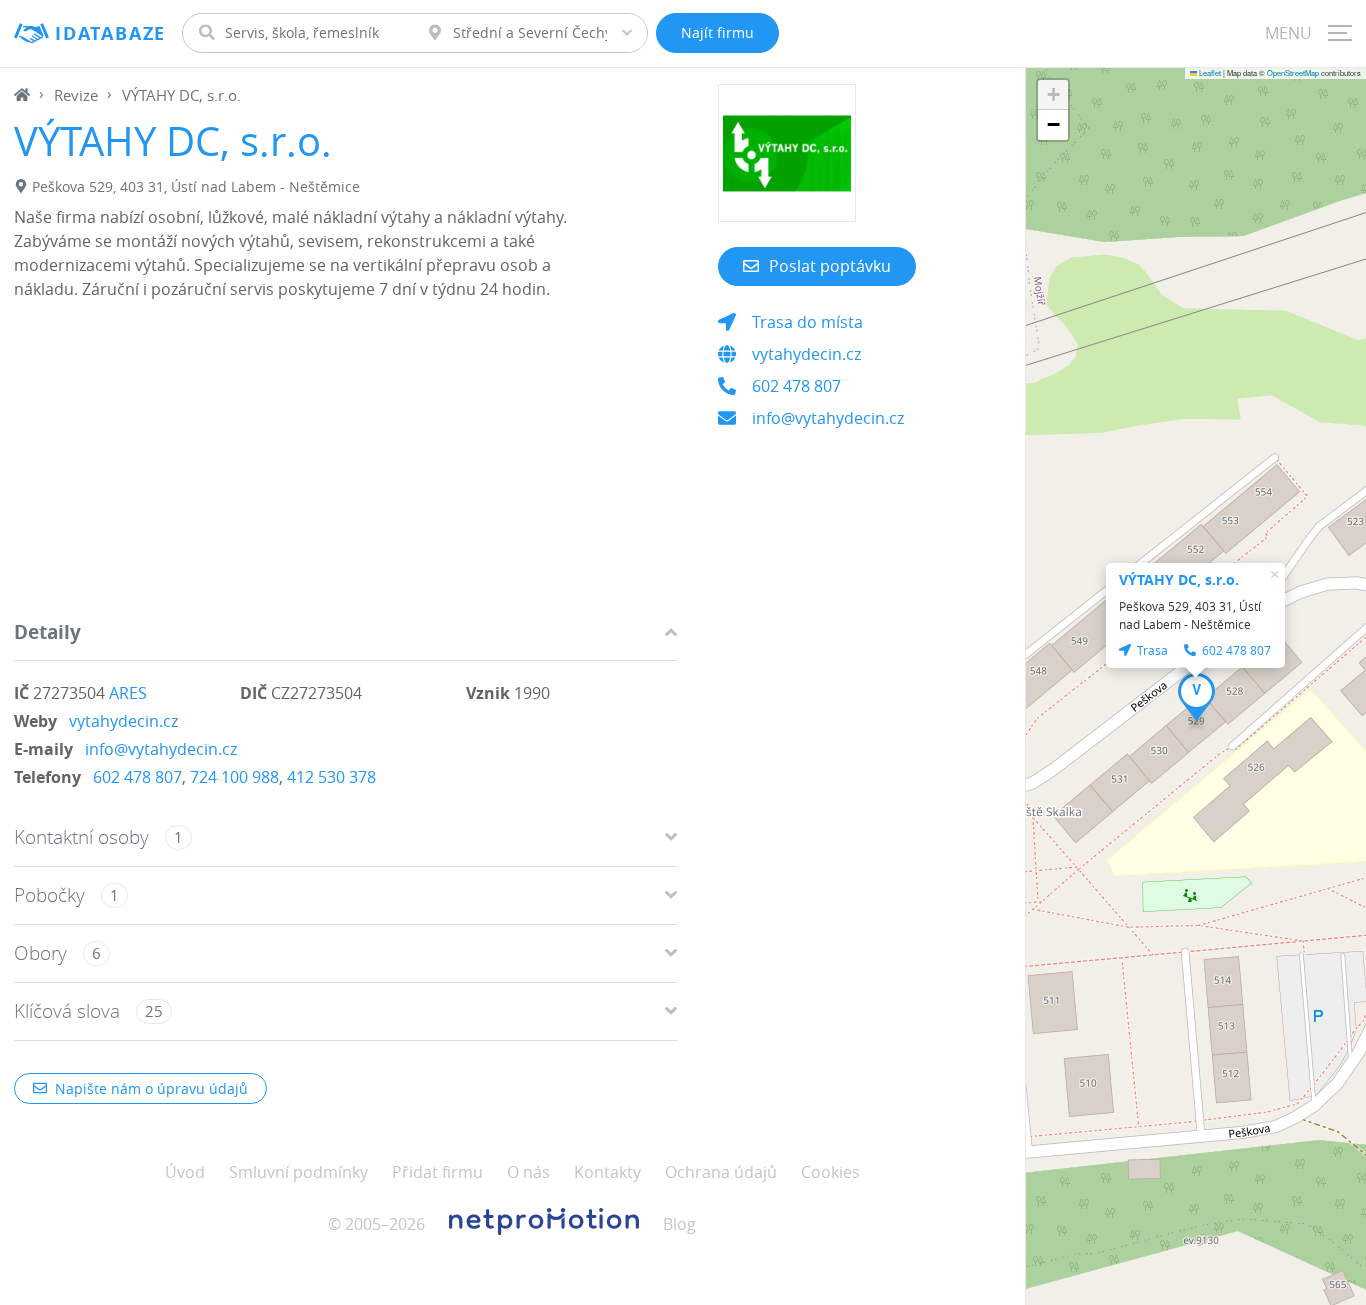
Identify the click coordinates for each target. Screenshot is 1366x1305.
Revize (76, 95)
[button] (1196, 697)
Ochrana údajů (721, 1172)
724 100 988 (234, 777)
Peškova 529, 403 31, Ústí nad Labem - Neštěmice (196, 186)
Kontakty (607, 1172)
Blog (679, 1224)
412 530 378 (331, 777)
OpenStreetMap (1293, 72)
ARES (128, 693)
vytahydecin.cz (123, 721)
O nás (528, 1172)
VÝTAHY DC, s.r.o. (1179, 579)
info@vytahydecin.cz (161, 749)
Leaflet (1209, 72)
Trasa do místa (807, 322)
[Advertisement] (345, 465)
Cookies (830, 1172)
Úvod (185, 1172)
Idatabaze (110, 33)
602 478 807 (137, 777)
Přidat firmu (437, 1172)
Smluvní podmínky (298, 1172)
